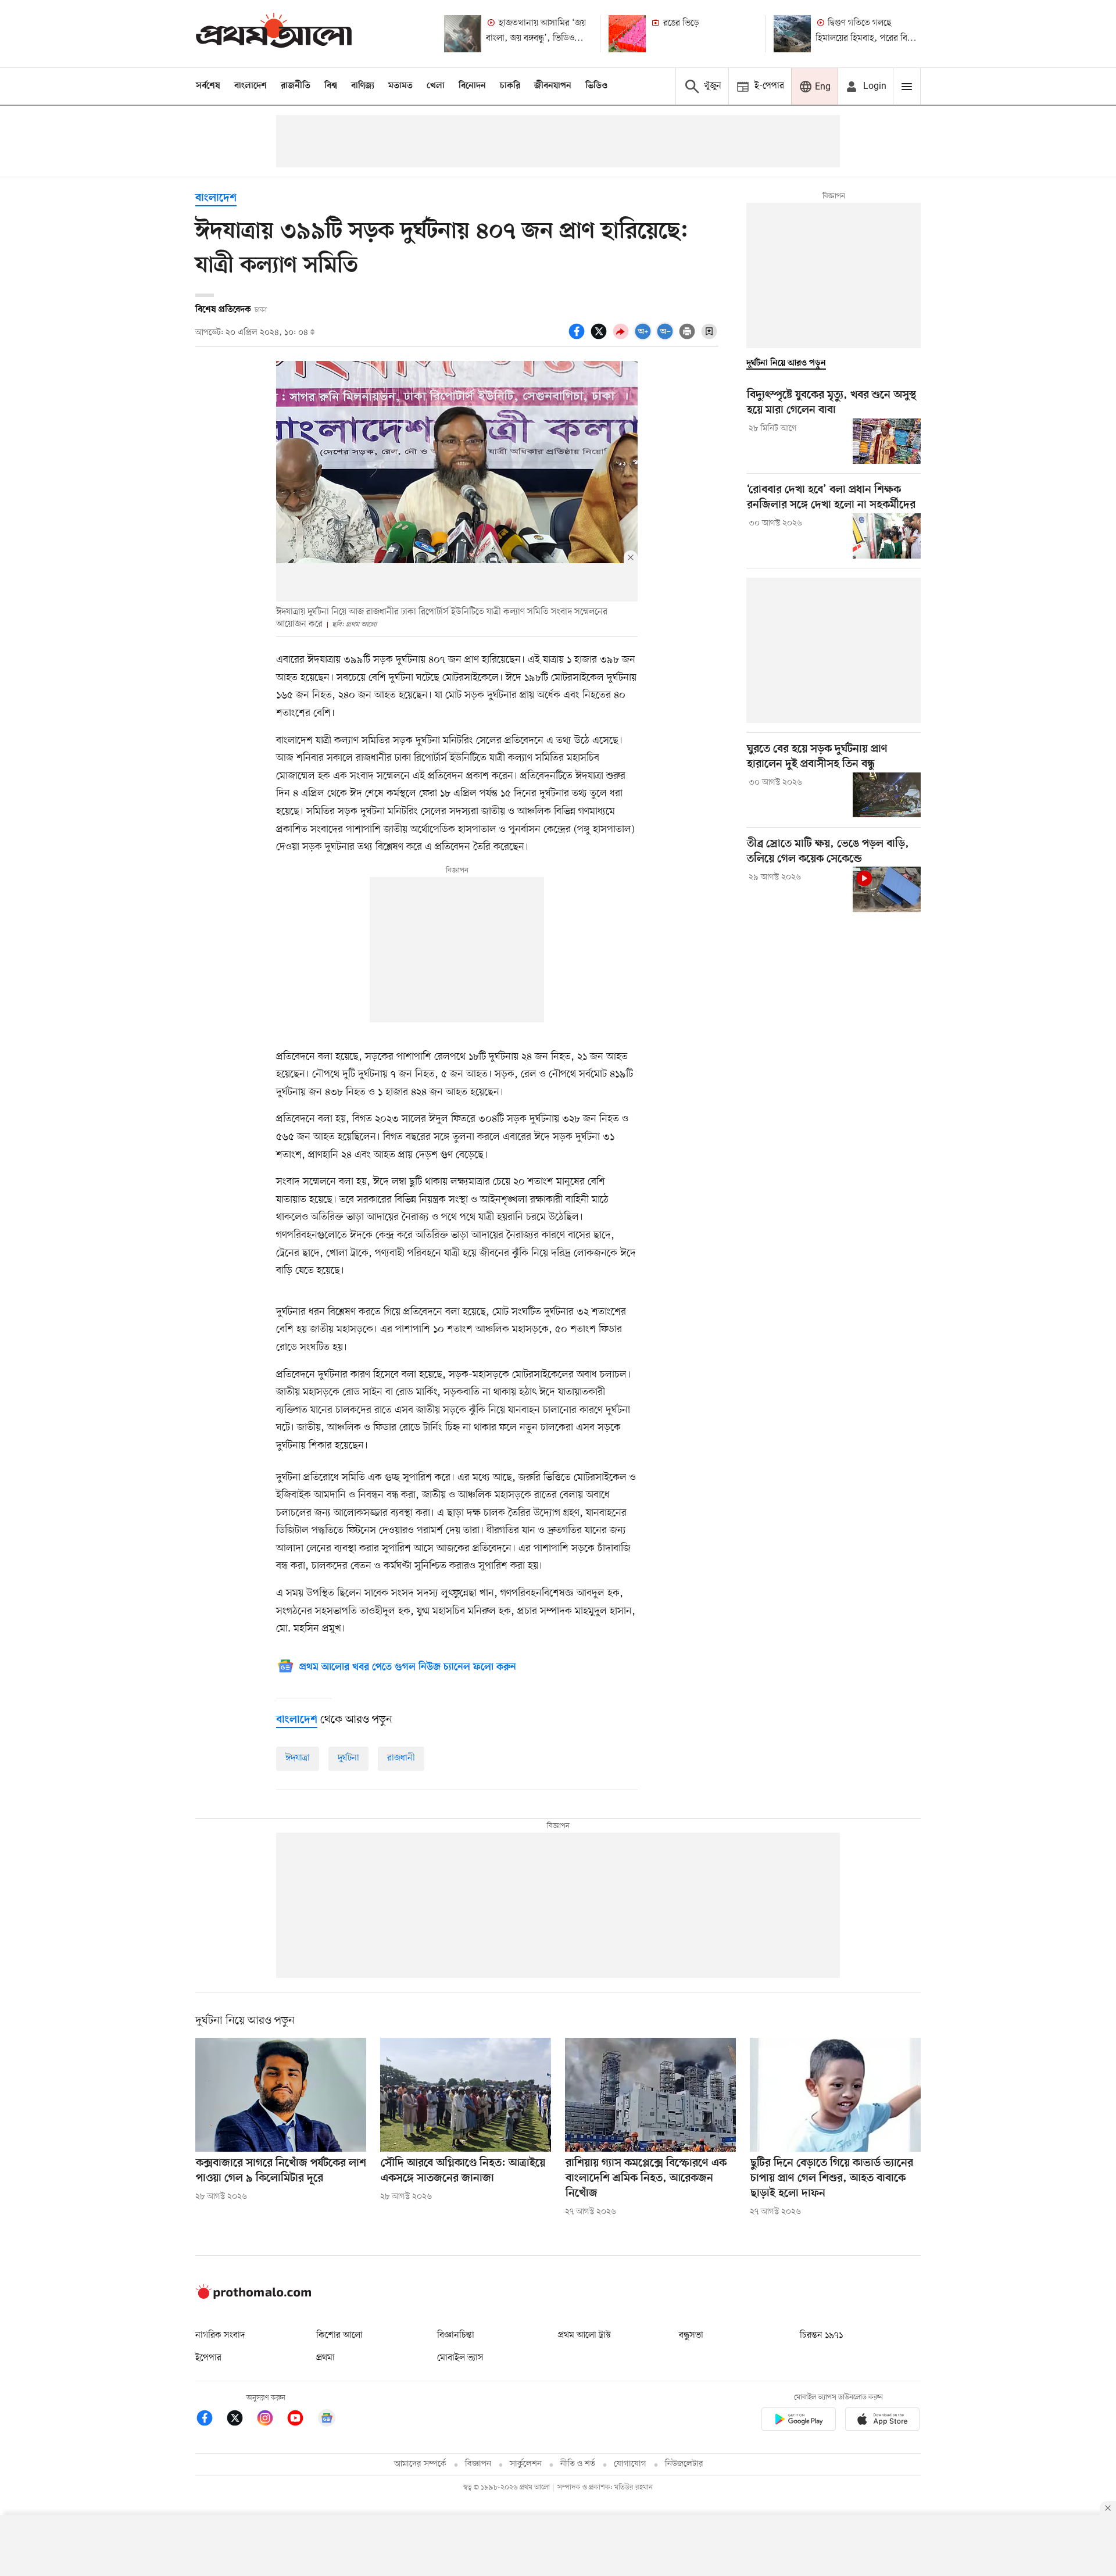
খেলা (436, 86)
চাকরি (510, 86)
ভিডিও (596, 86)
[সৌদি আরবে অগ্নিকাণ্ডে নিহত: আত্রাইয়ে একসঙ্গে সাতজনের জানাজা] (466, 2095)
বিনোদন (472, 86)
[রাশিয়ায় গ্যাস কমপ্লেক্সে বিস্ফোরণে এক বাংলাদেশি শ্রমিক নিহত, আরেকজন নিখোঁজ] (650, 2095)
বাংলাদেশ (251, 86)
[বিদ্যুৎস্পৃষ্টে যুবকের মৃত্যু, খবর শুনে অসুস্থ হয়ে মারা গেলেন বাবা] (887, 441)
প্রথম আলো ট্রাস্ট (584, 2335)
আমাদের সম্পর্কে (420, 2464)
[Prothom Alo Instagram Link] (271, 2420)
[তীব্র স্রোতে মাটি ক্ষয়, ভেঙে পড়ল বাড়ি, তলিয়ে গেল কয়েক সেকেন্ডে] (887, 889)
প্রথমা (325, 2358)
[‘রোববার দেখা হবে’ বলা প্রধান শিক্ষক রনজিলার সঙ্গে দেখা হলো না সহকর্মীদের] (887, 536)
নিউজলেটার (684, 2464)
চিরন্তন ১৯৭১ (821, 2335)
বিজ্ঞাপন (478, 2464)
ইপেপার (208, 2358)
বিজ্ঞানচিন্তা (456, 2335)
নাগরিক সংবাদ (220, 2335)
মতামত (400, 86)
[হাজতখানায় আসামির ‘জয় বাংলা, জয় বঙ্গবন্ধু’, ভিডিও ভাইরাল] (463, 34)
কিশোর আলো (339, 2335)
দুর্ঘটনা (348, 1758)
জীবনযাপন (553, 86)
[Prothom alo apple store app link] (882, 2421)
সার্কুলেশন (526, 2464)
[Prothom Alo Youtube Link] (301, 2420)
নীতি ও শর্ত (578, 2464)
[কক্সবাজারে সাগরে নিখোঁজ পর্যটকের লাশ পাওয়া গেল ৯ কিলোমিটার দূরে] (281, 2095)
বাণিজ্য (363, 86)
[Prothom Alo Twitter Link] (241, 2420)
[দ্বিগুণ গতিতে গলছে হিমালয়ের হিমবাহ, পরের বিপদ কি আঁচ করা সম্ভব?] (792, 34)
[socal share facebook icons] (578, 338)
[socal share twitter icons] (600, 338)
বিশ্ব (331, 86)
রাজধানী (401, 1758)
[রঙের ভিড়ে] (627, 34)
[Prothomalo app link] (799, 2421)
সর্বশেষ (208, 86)
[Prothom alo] (274, 33)
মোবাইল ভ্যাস (460, 2358)
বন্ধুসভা (691, 2335)
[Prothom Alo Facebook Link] (210, 2420)
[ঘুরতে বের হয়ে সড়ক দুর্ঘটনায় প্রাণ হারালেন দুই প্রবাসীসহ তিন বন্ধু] (887, 795)
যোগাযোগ (630, 2464)
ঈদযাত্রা (298, 1758)
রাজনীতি (296, 86)
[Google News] (327, 2420)
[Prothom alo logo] (253, 2296)
